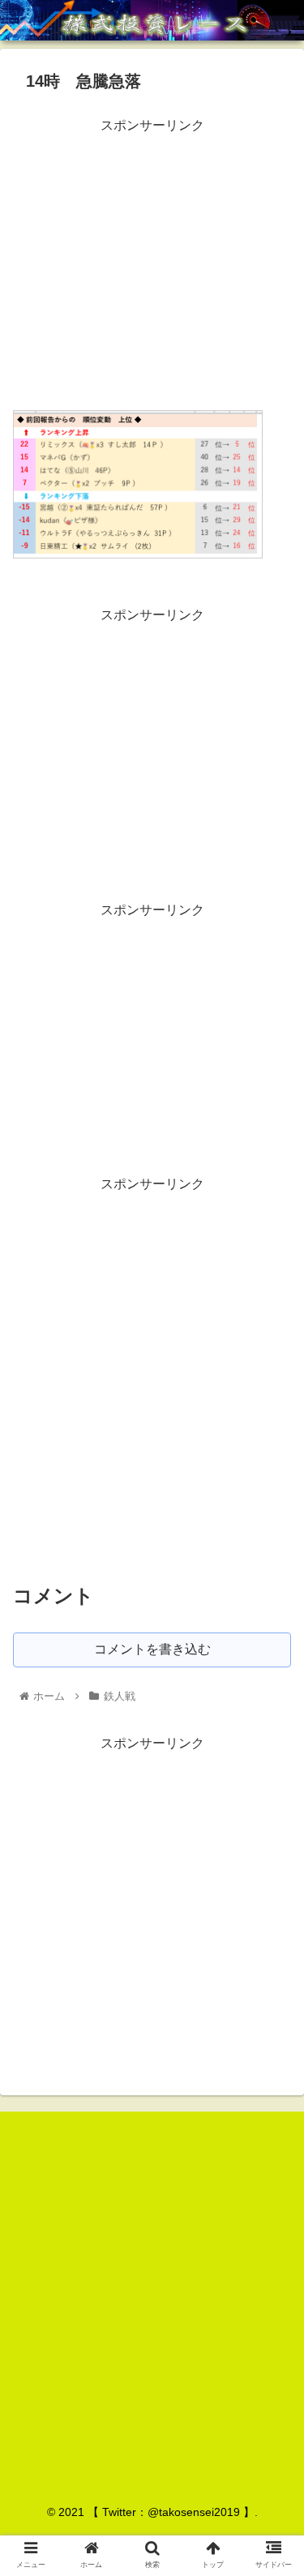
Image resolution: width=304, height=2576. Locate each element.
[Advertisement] (152, 251)
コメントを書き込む (152, 1649)
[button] (272, 1784)
